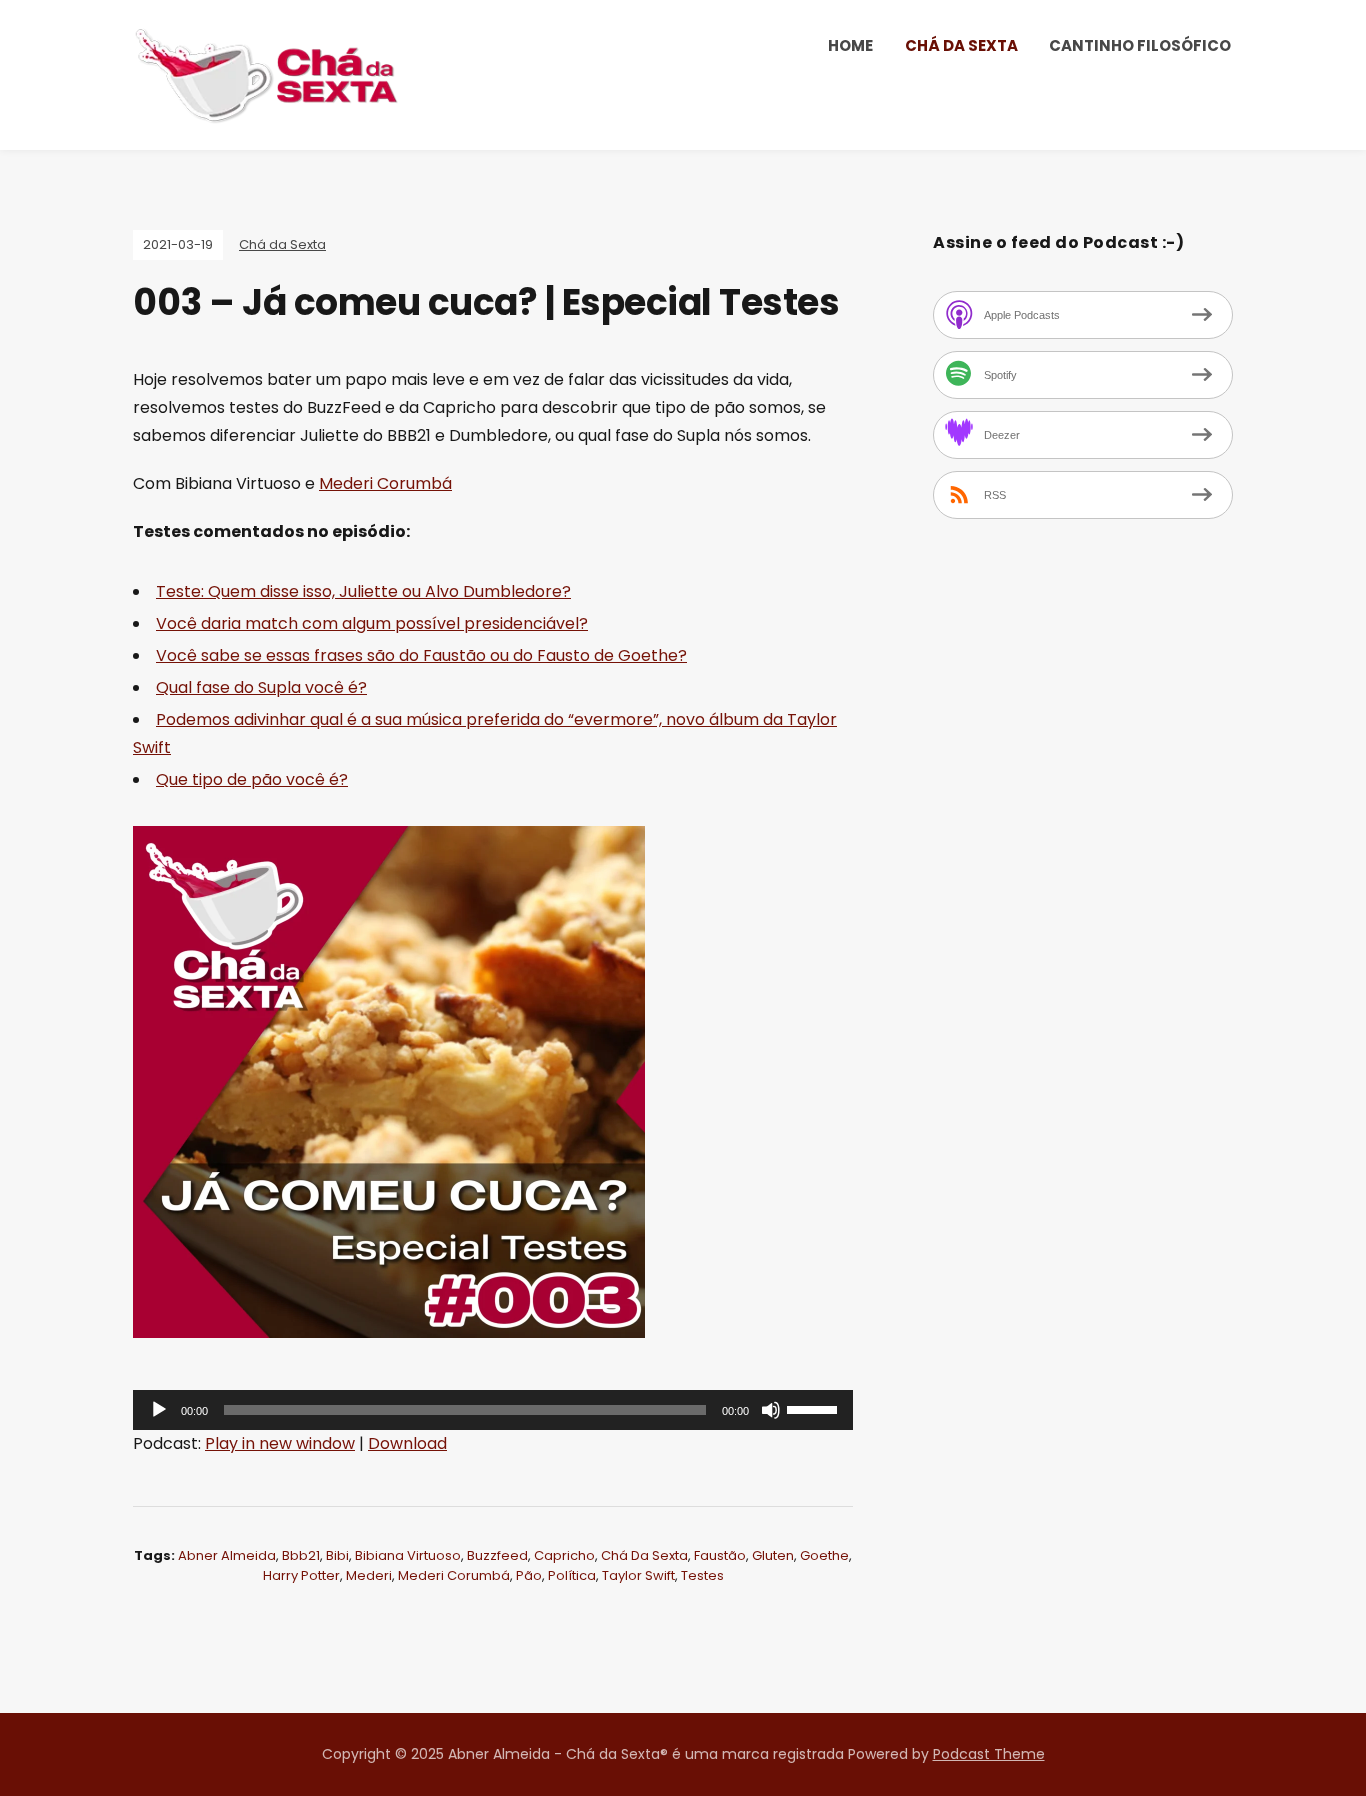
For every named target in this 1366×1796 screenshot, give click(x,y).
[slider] (815, 1408)
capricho (564, 1555)
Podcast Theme (989, 1754)
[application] (493, 1410)
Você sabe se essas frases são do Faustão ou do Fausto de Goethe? (421, 655)
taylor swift (638, 1575)
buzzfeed (497, 1555)
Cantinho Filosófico (1140, 45)
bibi (337, 1555)
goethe (824, 1555)
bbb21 (301, 1555)
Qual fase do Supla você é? (261, 687)
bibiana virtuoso (408, 1555)
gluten (773, 1555)
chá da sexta (644, 1555)
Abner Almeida (227, 1555)
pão (529, 1575)
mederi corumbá (454, 1575)
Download (407, 1443)
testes (702, 1575)
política (572, 1575)
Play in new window (280, 1443)
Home (850, 45)
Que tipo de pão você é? (252, 779)
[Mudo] (771, 1410)
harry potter (301, 1575)
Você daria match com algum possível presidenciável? (372, 623)
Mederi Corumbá (385, 483)
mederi (369, 1575)
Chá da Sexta (961, 45)
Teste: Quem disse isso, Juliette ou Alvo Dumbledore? (363, 591)
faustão (720, 1555)
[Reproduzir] (159, 1410)
